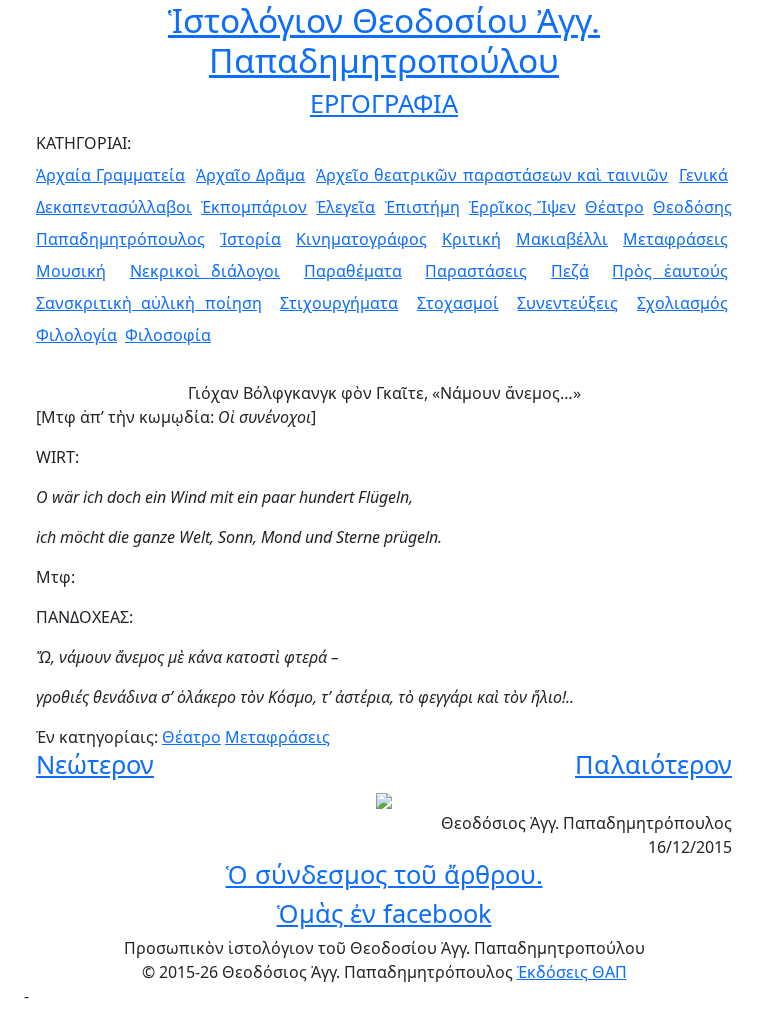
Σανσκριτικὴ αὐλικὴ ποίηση (149, 303)
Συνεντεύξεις (567, 303)
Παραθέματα (353, 271)
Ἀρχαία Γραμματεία (110, 175)
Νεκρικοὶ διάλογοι (205, 271)
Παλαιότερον (653, 764)
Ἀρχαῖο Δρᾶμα (250, 175)
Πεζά (570, 271)
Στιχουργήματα (339, 303)
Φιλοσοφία (168, 335)
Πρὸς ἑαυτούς (670, 271)
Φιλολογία (76, 335)
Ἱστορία (250, 239)
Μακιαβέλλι (562, 239)
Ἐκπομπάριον (254, 207)
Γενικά (703, 175)
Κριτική (471, 239)
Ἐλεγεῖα (345, 207)
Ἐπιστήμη (422, 207)
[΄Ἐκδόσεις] (384, 799)
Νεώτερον (95, 764)
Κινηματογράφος (361, 239)
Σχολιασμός (682, 303)
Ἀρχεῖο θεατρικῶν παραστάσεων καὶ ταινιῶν (492, 175)
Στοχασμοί (458, 303)
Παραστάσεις (476, 271)
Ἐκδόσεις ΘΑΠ (572, 972)
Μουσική (71, 271)
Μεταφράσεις (675, 239)
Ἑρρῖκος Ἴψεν (522, 207)
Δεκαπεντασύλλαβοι (114, 207)
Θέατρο (614, 207)
